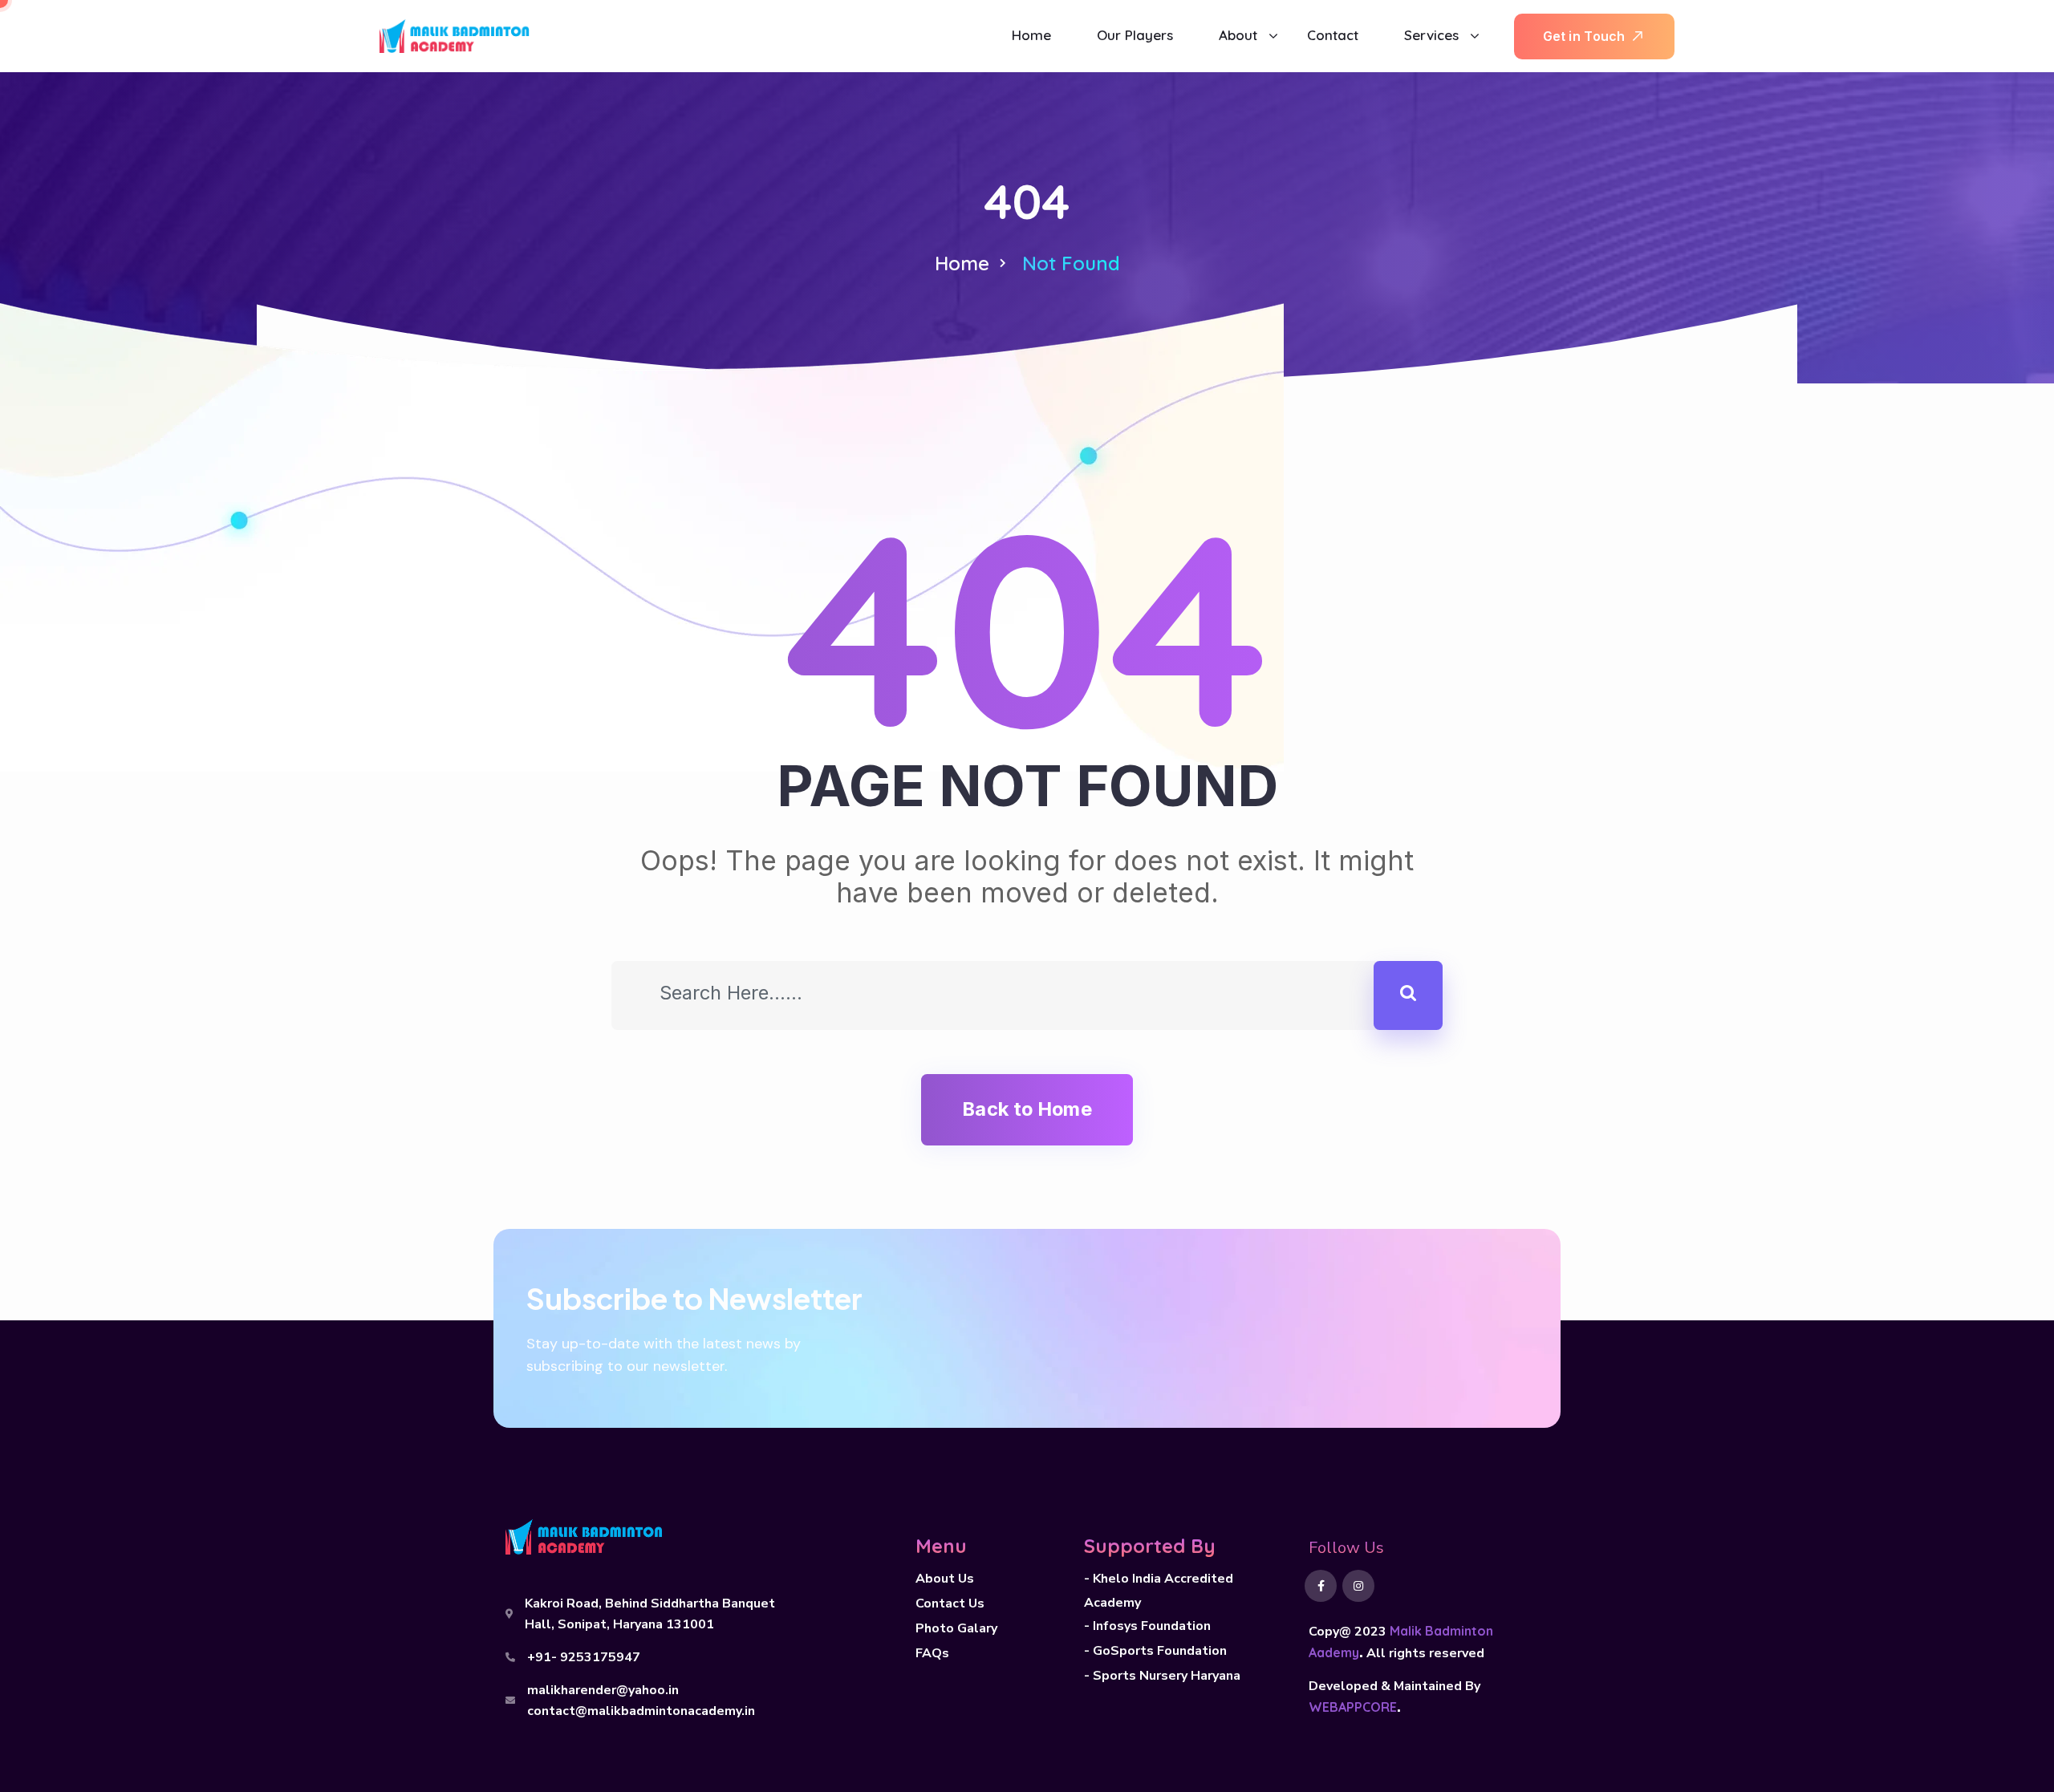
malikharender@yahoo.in (603, 1690)
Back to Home (1027, 1109)
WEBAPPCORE (1353, 1707)
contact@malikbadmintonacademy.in (641, 1711)
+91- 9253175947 (584, 1657)
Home (962, 263)
